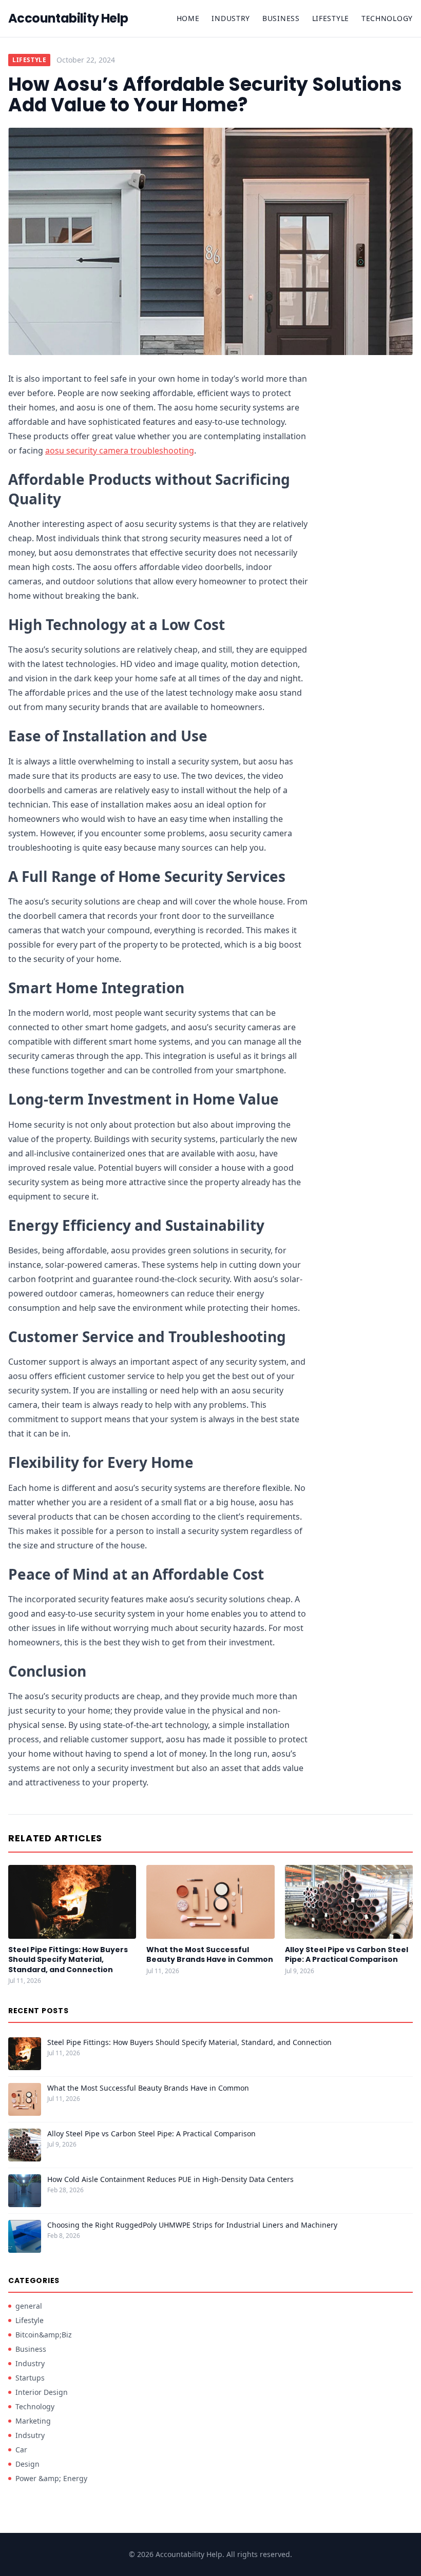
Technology (387, 18)
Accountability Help (68, 18)
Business (281, 18)
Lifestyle (331, 18)
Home (188, 18)
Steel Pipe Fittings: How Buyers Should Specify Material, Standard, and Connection (68, 1960)
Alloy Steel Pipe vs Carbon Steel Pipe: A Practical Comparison (347, 1954)
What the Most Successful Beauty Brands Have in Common (210, 1954)
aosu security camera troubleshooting (120, 450)
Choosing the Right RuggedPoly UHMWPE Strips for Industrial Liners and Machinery (192, 2225)
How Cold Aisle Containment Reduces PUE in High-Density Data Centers (170, 2179)
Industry (231, 18)
